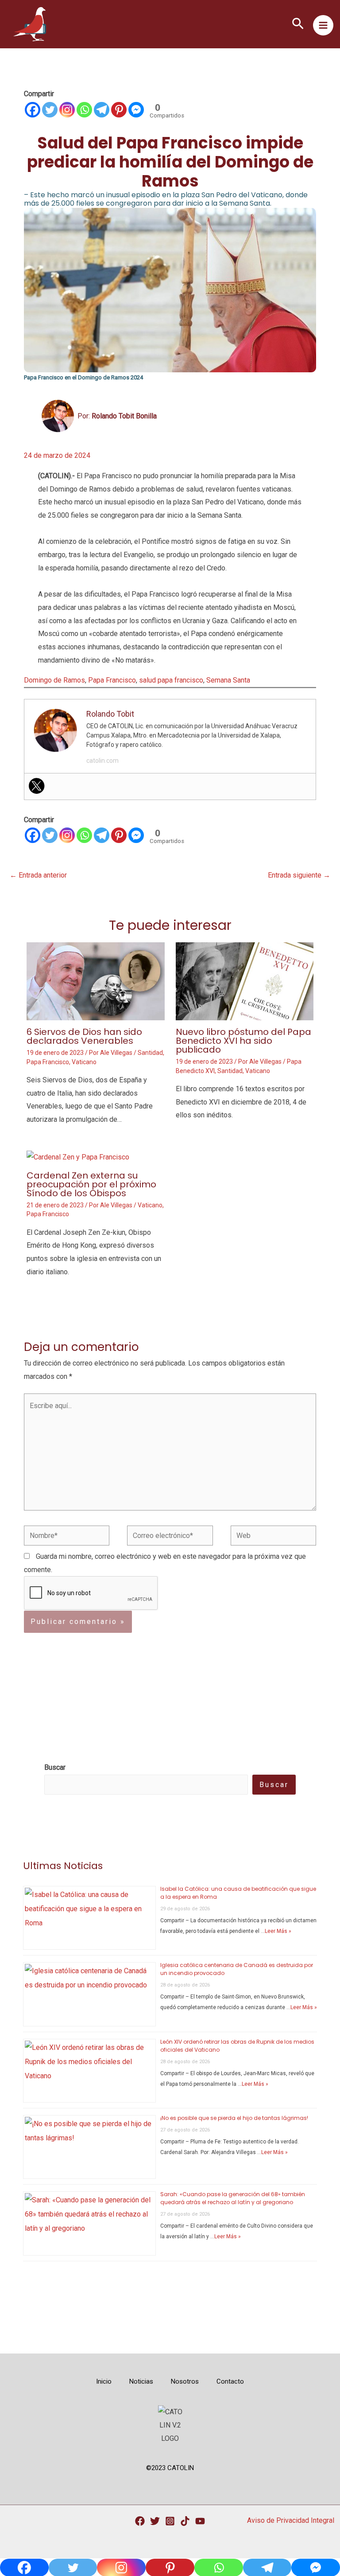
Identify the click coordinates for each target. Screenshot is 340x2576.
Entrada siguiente (299, 875)
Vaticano (84, 1062)
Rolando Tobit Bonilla (124, 416)
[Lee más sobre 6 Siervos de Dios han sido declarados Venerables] (96, 981)
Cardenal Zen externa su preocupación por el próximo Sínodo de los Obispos (91, 1184)
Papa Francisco (112, 680)
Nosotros (185, 2381)
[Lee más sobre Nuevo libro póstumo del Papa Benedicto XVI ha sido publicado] (245, 981)
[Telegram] (102, 110)
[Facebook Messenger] (136, 110)
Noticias (141, 2381)
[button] (298, 24)
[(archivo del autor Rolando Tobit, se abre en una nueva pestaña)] (58, 416)
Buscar (274, 1785)
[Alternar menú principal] (323, 25)
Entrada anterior (38, 875)
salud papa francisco (171, 680)
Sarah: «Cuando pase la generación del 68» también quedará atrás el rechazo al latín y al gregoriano (233, 2198)
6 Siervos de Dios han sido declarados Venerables (84, 1036)
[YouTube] (200, 2521)
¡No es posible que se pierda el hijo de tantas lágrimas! (234, 2118)
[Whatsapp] (84, 110)
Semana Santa (228, 680)
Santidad (150, 1053)
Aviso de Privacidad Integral (291, 2520)
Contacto (230, 2381)
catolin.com (102, 761)
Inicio (104, 2381)
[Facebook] (33, 110)
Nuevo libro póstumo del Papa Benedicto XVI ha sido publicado (243, 1041)
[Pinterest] (119, 110)
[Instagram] (67, 110)
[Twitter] (50, 110)
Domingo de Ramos (54, 680)
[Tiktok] (185, 2521)
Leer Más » (278, 1931)
